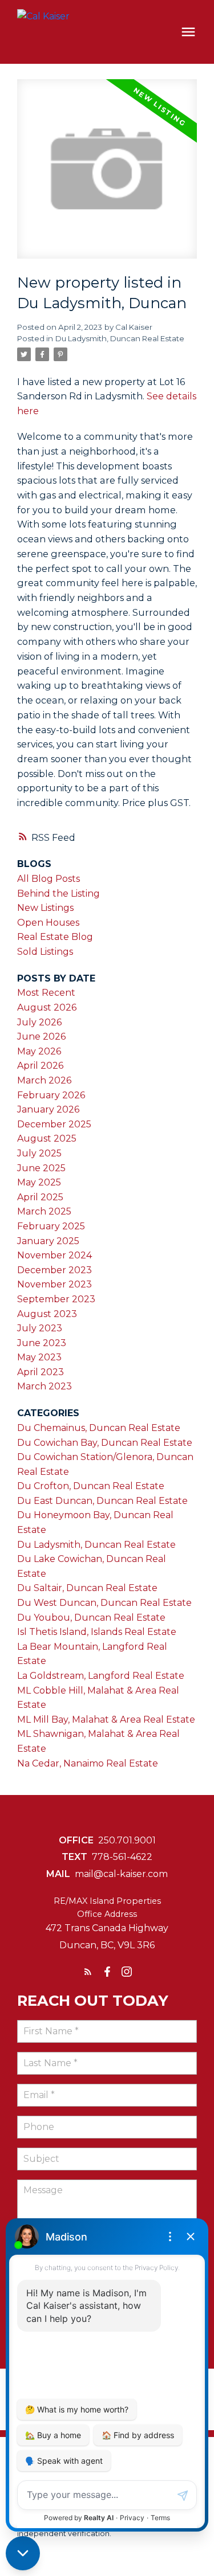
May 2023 (39, 1357)
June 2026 (41, 1036)
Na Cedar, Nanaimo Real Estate (88, 1763)
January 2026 (48, 1109)
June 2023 (42, 1343)
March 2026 (44, 1080)
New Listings (45, 908)
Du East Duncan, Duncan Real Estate (102, 1501)
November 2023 (54, 1284)
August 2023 (47, 1314)
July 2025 (39, 1153)
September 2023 (56, 1299)
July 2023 (40, 1328)
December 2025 (54, 1124)
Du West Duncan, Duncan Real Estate (104, 1603)
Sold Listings (45, 952)
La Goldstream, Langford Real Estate (101, 1676)
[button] (88, 1972)
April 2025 (40, 1197)
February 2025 (51, 1226)
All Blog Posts (49, 879)
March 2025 (44, 1211)
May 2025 (39, 1182)
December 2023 (54, 1270)
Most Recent (46, 993)
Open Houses (48, 923)
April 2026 (40, 1066)
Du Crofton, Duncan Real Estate (91, 1486)
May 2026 (39, 1051)
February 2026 (51, 1095)
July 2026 (39, 1022)
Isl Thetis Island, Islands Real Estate (97, 1632)
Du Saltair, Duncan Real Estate (87, 1588)
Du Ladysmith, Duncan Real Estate (120, 338)
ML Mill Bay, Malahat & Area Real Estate (106, 1720)
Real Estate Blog (55, 937)
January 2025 (48, 1241)
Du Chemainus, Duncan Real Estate (99, 1428)
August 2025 (47, 1138)
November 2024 (54, 1255)
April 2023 (41, 1372)
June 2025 (41, 1168)
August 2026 (47, 1007)
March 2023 (45, 1386)
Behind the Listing (58, 894)
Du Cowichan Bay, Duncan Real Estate (105, 1443)
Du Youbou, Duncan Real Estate (91, 1618)
